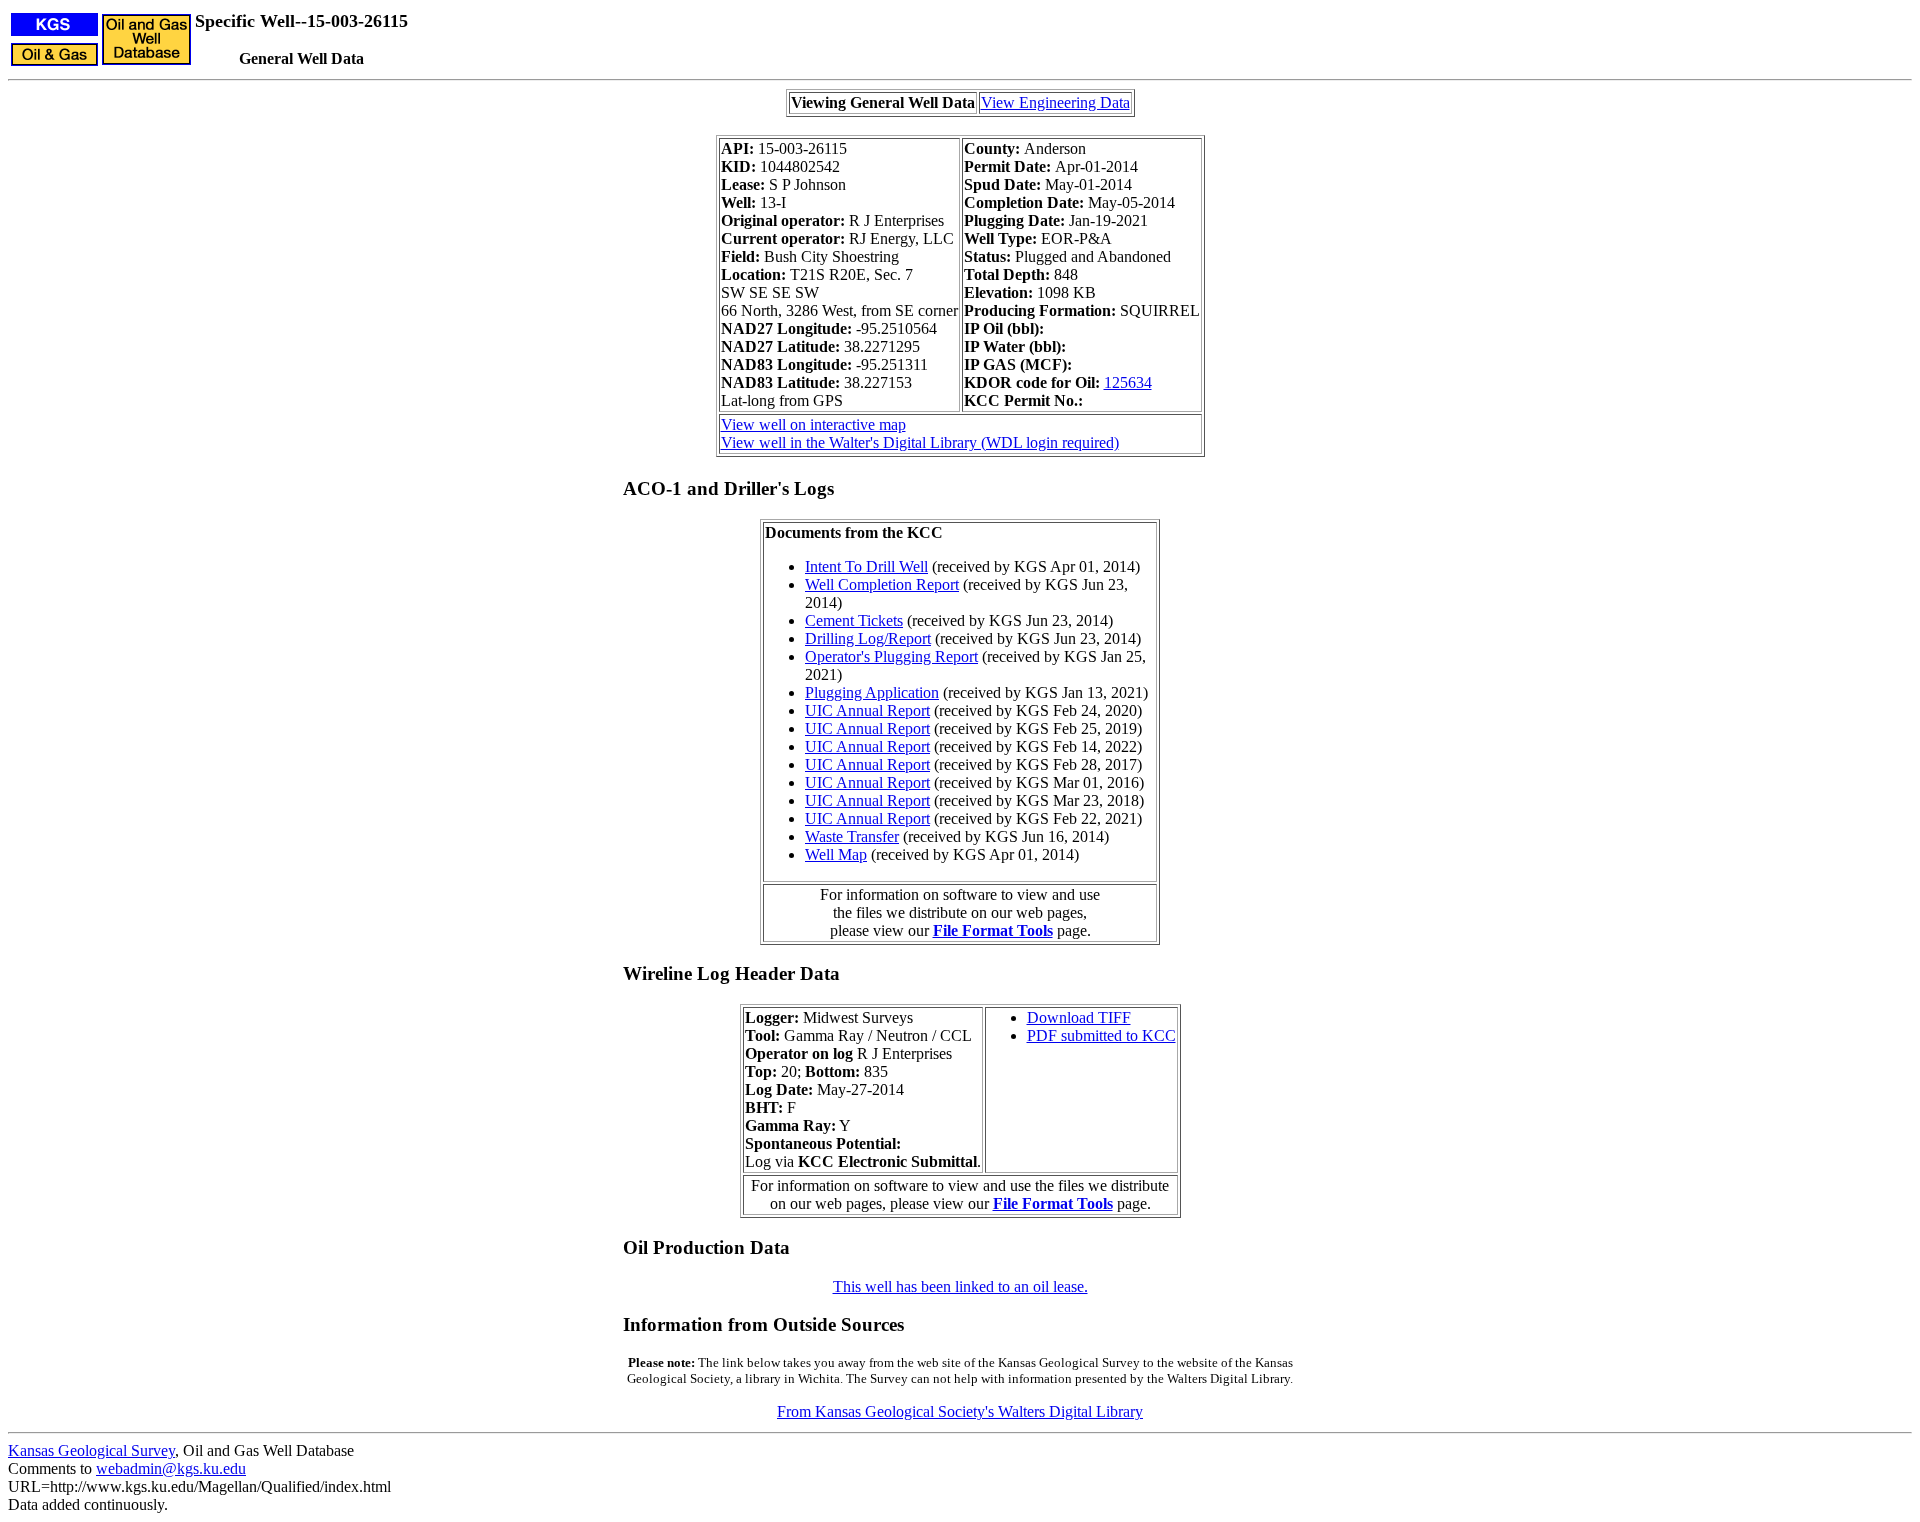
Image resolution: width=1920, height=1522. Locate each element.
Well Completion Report (882, 584)
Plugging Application (872, 692)
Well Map (836, 854)
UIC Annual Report (867, 710)
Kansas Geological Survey (91, 1450)
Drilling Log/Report (868, 638)
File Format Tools (993, 930)
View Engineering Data (1055, 102)
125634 (1128, 382)
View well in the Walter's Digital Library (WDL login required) (920, 442)
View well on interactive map (813, 424)
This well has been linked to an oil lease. (960, 1286)
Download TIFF (1079, 1017)
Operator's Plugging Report (891, 656)
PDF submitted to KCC (1101, 1035)
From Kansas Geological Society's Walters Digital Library (960, 1411)
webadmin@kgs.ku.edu (171, 1468)
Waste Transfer (852, 836)
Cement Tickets (854, 620)
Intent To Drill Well (866, 566)
